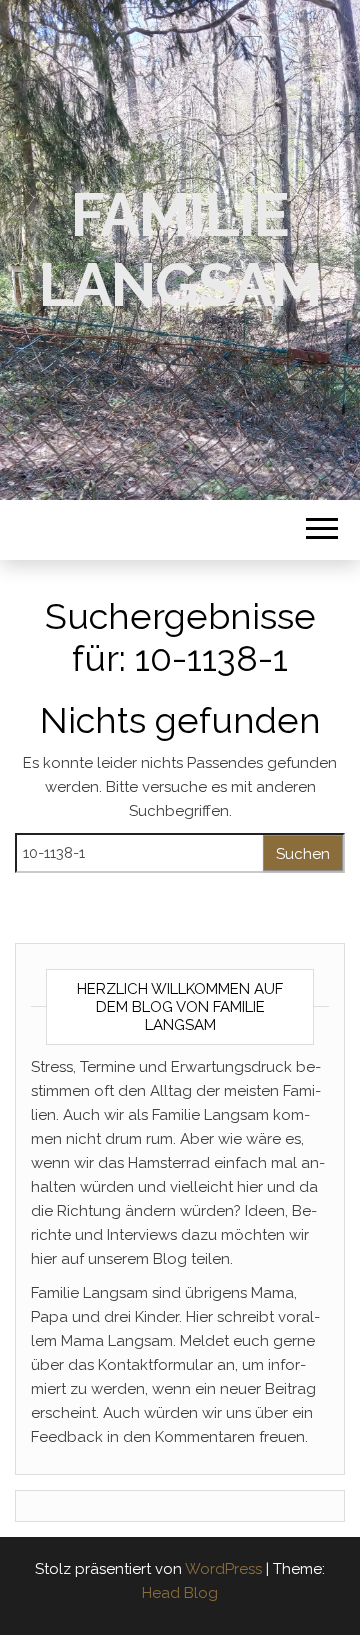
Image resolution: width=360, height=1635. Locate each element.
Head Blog (180, 1593)
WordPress (223, 1569)
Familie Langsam (180, 250)
